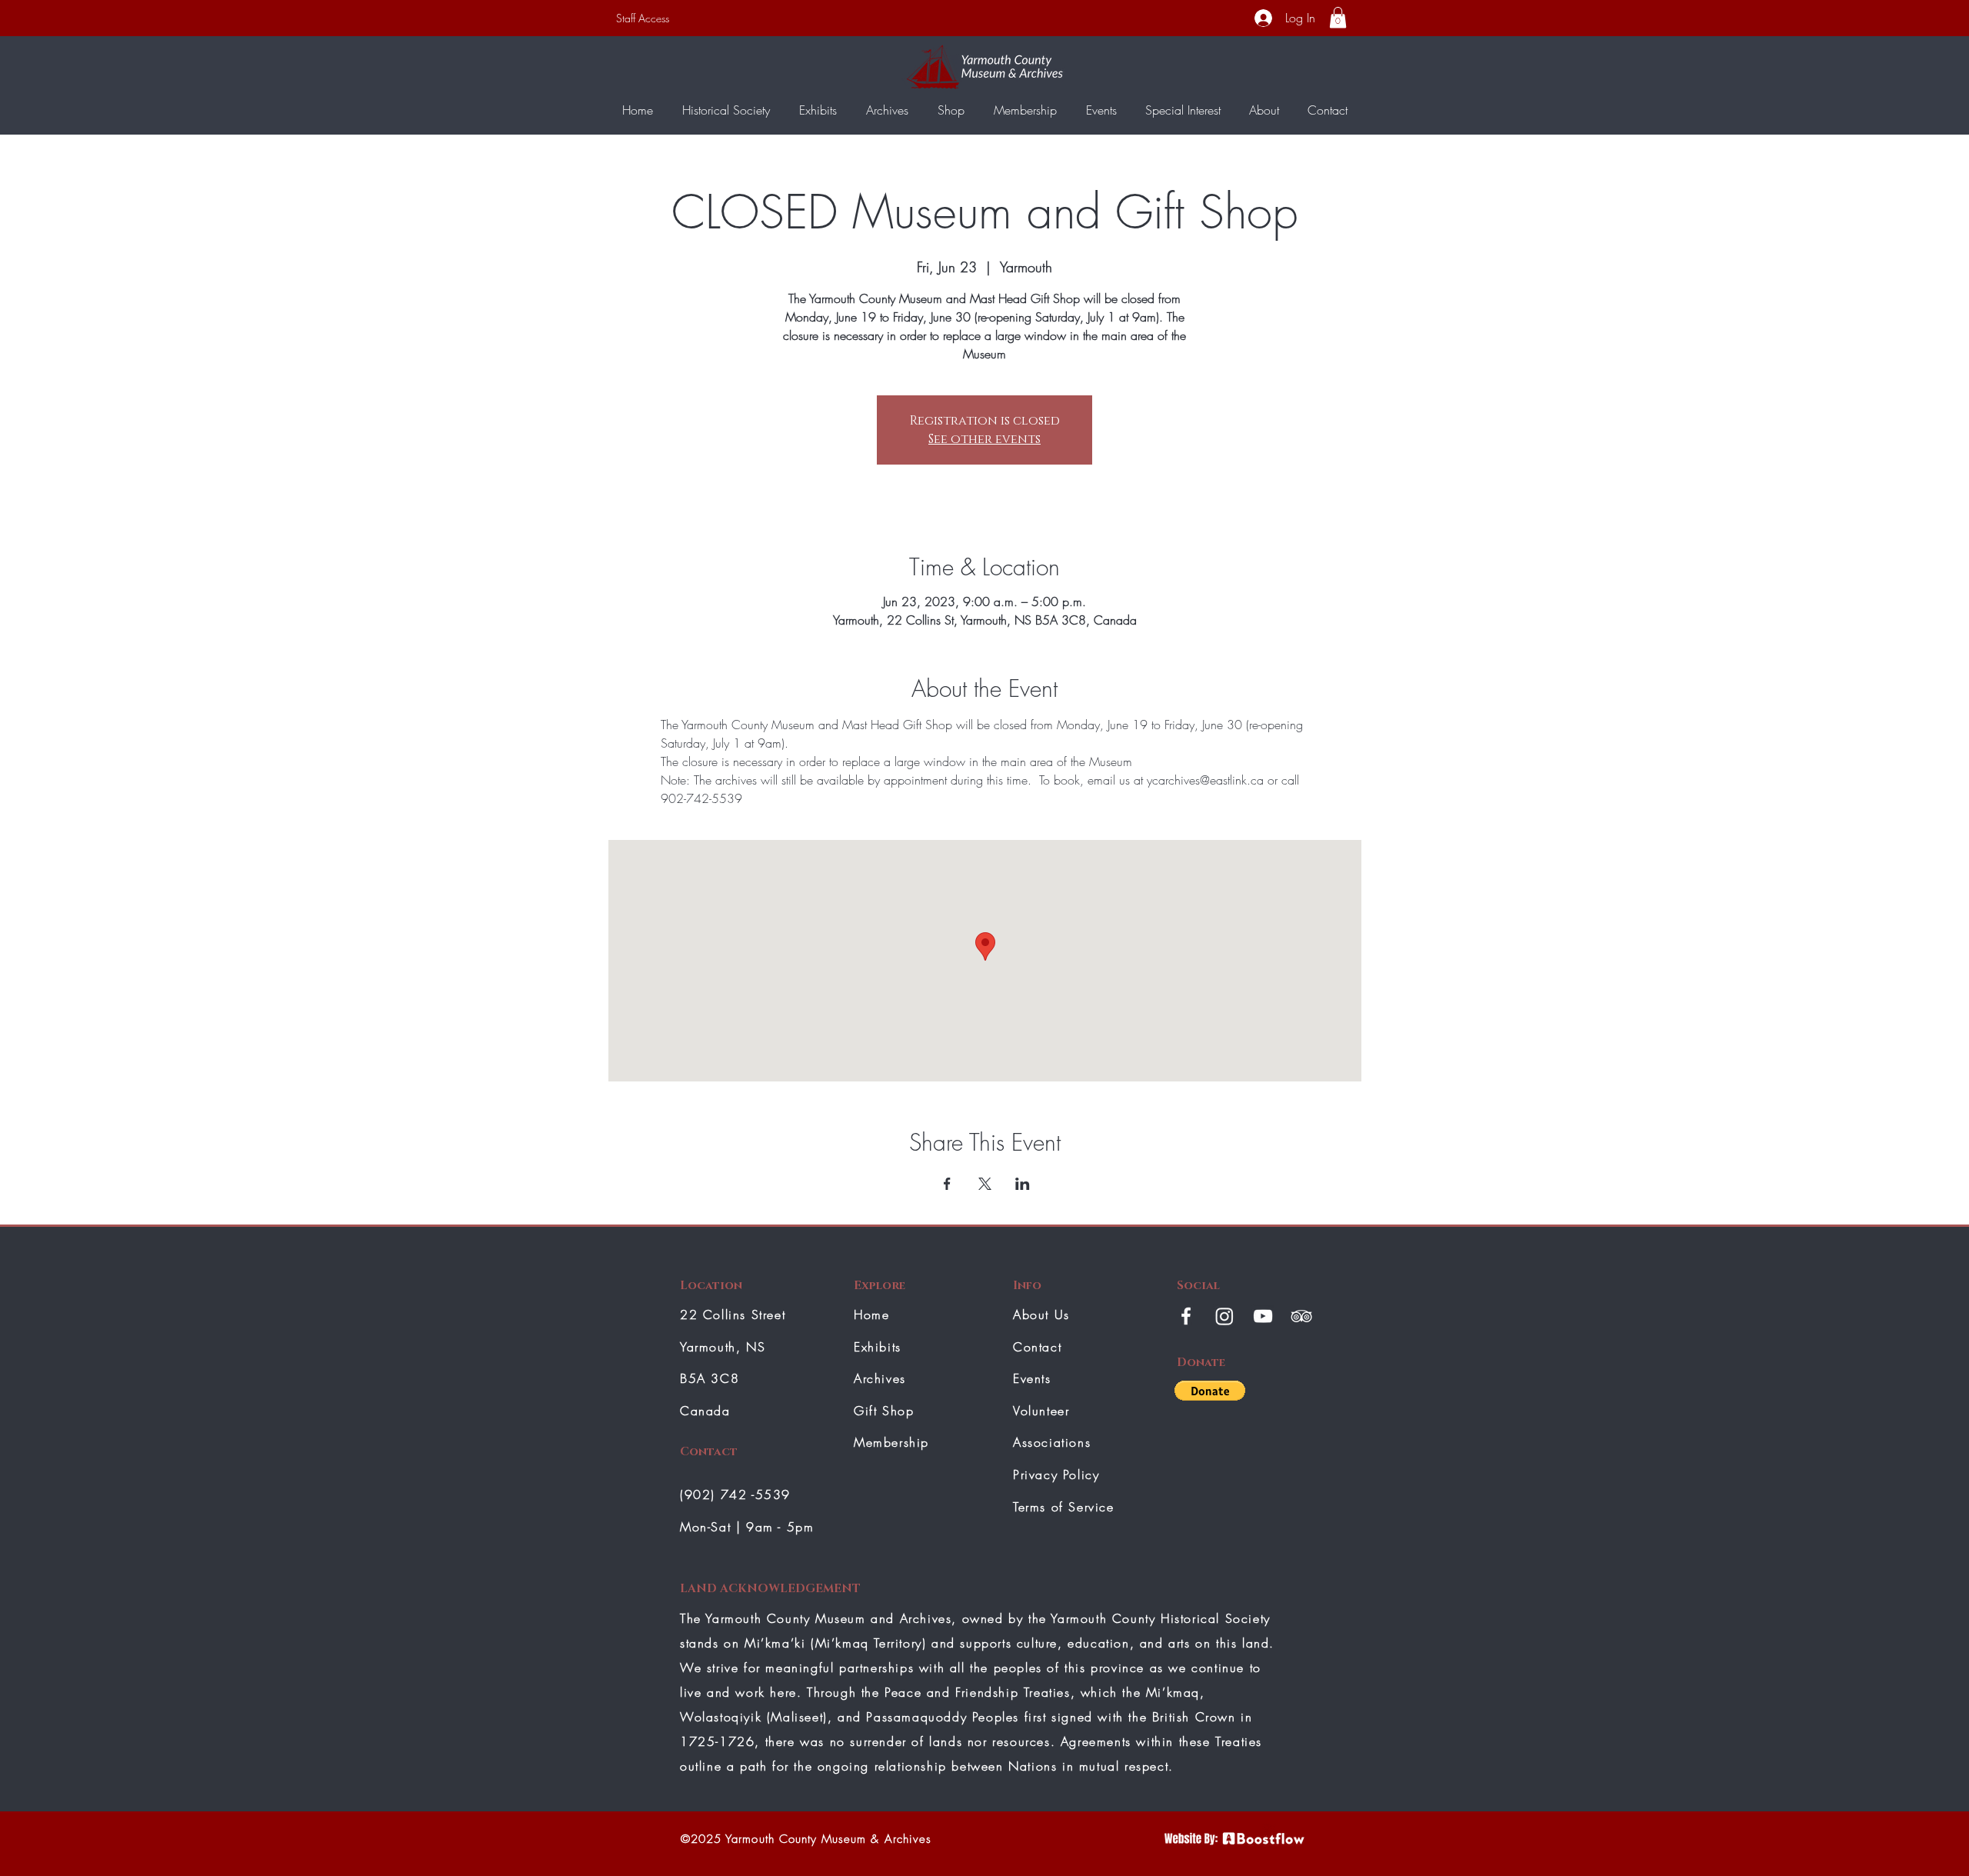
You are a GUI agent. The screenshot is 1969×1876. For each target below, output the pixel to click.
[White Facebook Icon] (1186, 1316)
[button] (1338, 17)
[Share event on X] (985, 1184)
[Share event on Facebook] (947, 1184)
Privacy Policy (1056, 1474)
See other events (984, 439)
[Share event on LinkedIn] (1023, 1184)
